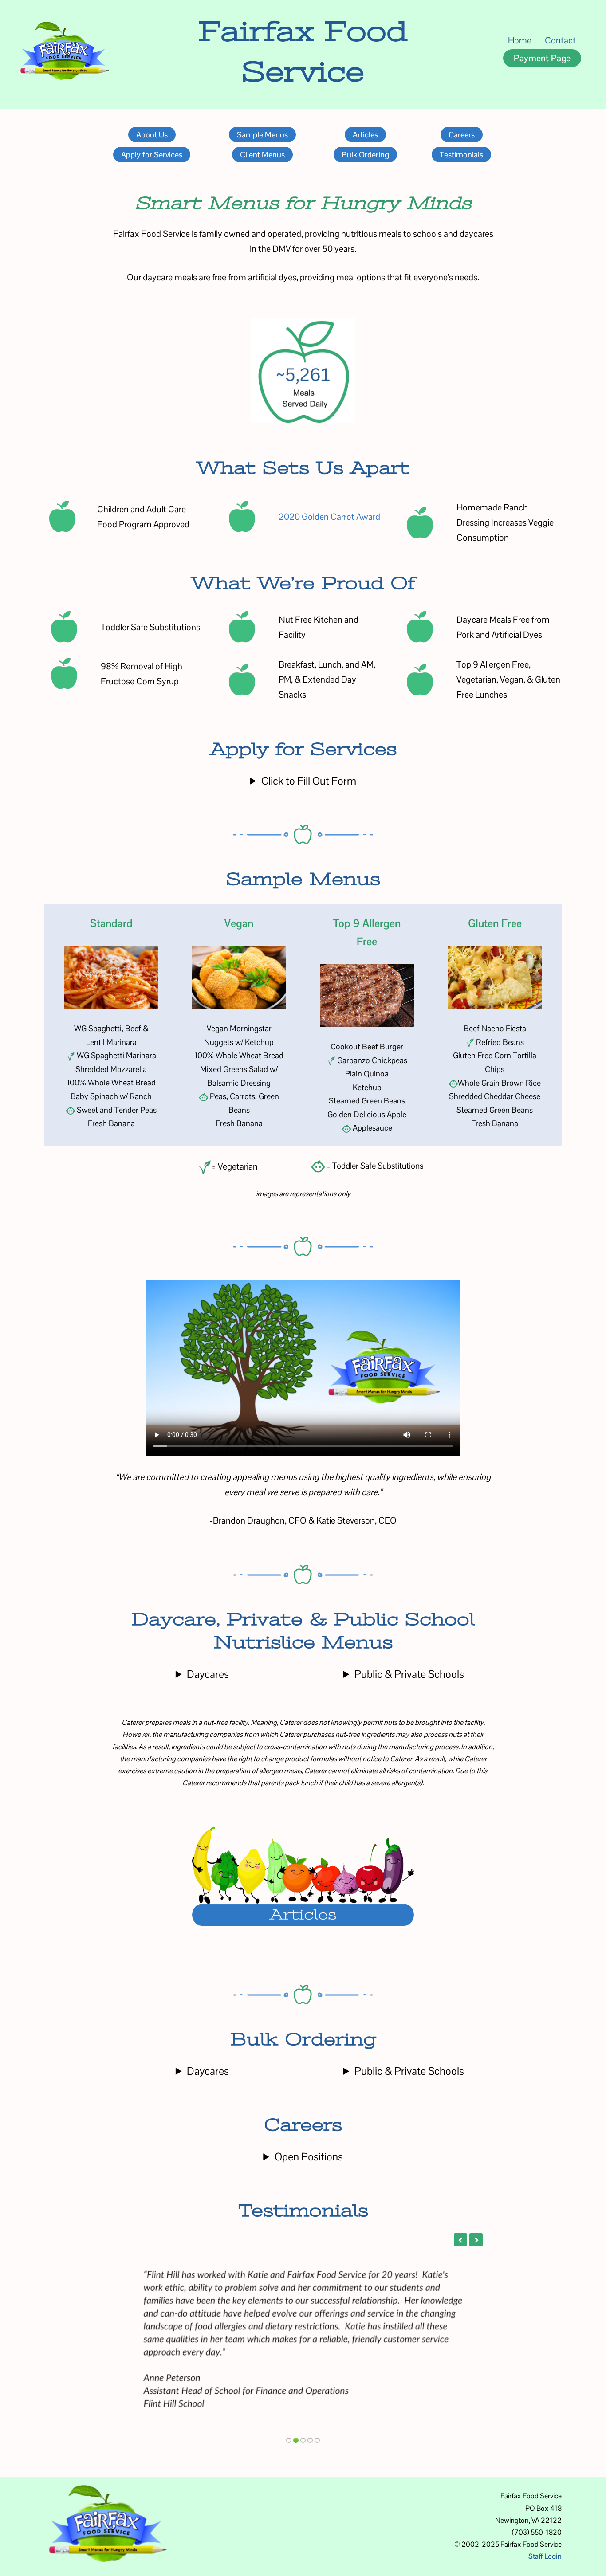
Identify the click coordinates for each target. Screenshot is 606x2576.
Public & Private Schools (409, 1674)
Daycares (208, 1674)
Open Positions (309, 2157)
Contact (560, 40)
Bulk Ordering (365, 155)
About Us (152, 135)
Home (520, 40)
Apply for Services (152, 155)
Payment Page (542, 58)
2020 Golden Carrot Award (329, 517)
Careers (462, 135)
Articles (365, 135)
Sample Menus (262, 135)
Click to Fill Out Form (309, 781)
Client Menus (262, 155)
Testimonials (461, 155)
